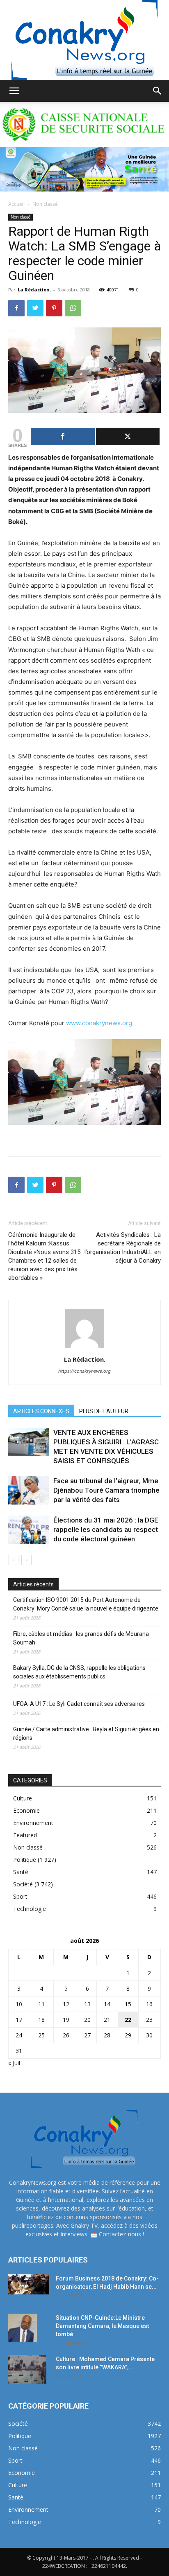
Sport (20, 1896)
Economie (26, 1810)
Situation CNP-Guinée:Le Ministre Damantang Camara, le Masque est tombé (102, 2326)
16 (149, 2004)
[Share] (63, 436)
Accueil (16, 204)
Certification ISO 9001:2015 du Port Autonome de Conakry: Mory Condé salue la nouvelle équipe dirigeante (86, 1604)
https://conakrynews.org (84, 1371)
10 (19, 2004)
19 (66, 2020)
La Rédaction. (34, 290)
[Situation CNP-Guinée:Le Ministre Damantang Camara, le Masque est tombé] (23, 2328)
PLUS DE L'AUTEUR (104, 1411)
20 (87, 2020)
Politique (25, 1860)
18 (41, 2020)
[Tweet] (128, 436)
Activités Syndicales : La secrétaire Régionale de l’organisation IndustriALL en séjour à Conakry (123, 1248)
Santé (21, 1872)
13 (87, 2004)
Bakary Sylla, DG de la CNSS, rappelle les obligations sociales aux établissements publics (79, 1672)
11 (41, 2004)
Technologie (30, 1909)
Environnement (33, 1823)
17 (19, 2020)
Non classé (45, 204)
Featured (25, 1835)
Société (23, 1884)
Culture (23, 1798)
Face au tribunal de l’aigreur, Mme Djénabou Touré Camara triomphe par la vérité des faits (106, 1490)
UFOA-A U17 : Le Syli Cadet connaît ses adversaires (79, 1704)
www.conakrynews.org (99, 1023)
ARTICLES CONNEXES (41, 1411)
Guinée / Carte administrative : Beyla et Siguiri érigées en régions (86, 1733)
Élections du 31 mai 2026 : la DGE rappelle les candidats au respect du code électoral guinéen (107, 1529)
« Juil (14, 2063)
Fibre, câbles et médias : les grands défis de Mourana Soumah (81, 1638)
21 (107, 2020)
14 (107, 2004)
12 (66, 2004)
